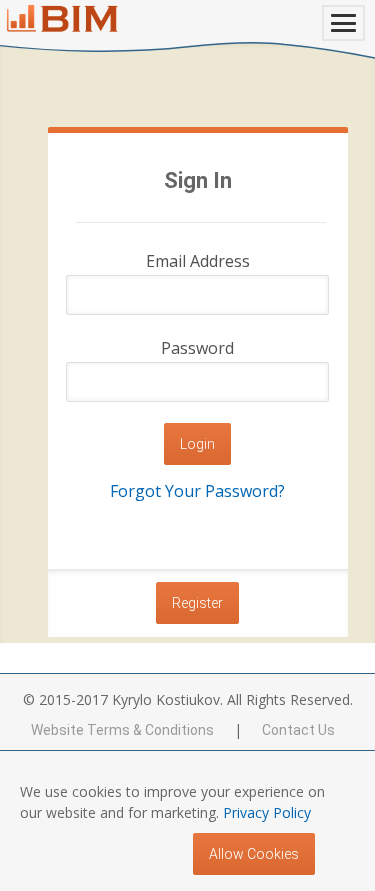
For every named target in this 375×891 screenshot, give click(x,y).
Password (197, 348)
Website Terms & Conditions (122, 730)
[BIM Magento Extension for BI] (62, 18)
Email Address (198, 261)
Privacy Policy (267, 812)
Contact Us (298, 730)
